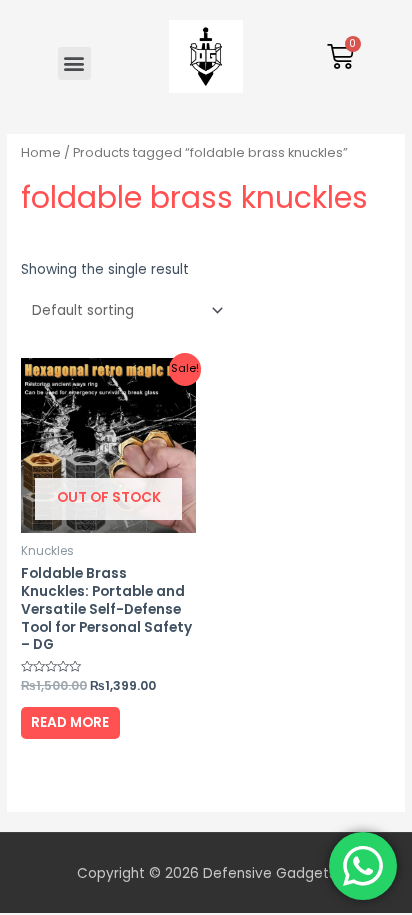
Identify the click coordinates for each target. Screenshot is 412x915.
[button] (74, 63)
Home (41, 152)
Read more (70, 722)
